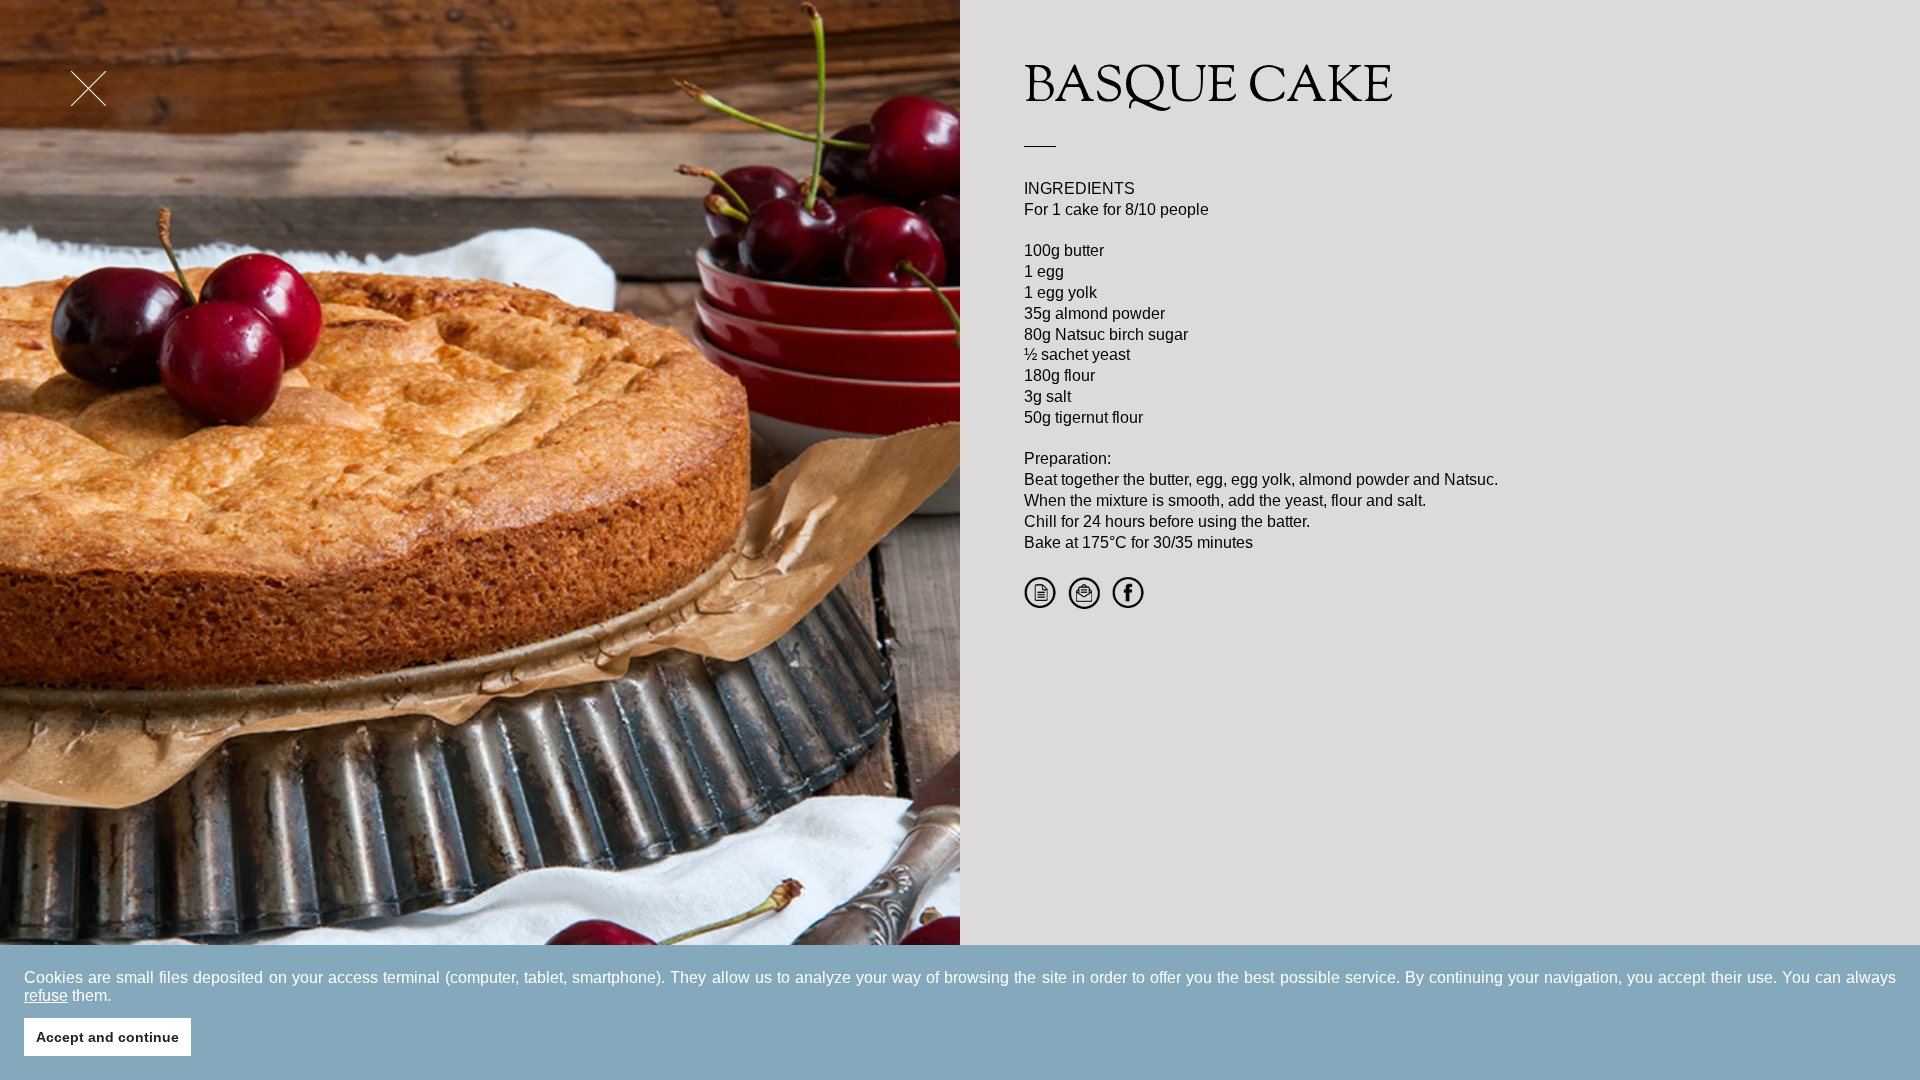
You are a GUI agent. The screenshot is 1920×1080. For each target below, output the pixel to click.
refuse (46, 995)
